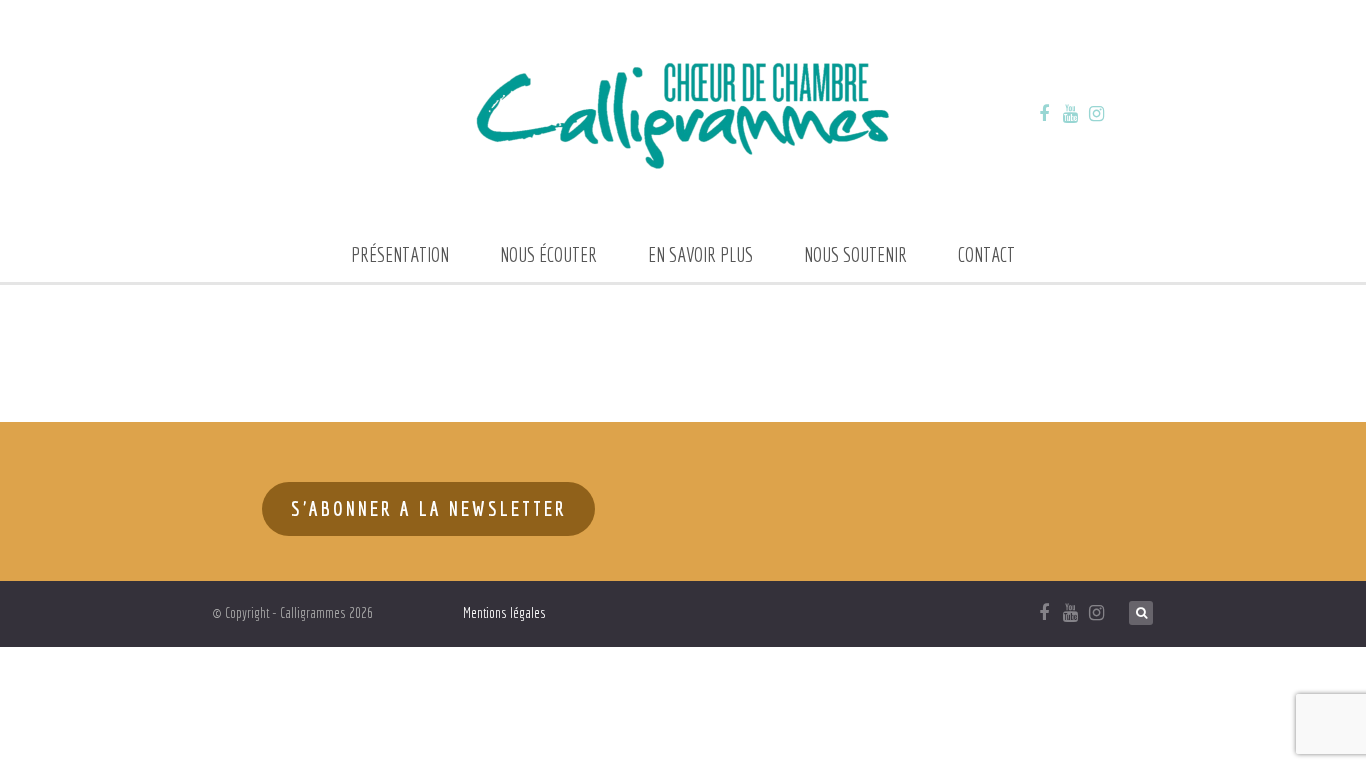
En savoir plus (700, 254)
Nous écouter (548, 254)
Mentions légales (504, 613)
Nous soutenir (855, 254)
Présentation (400, 254)
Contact (986, 254)
